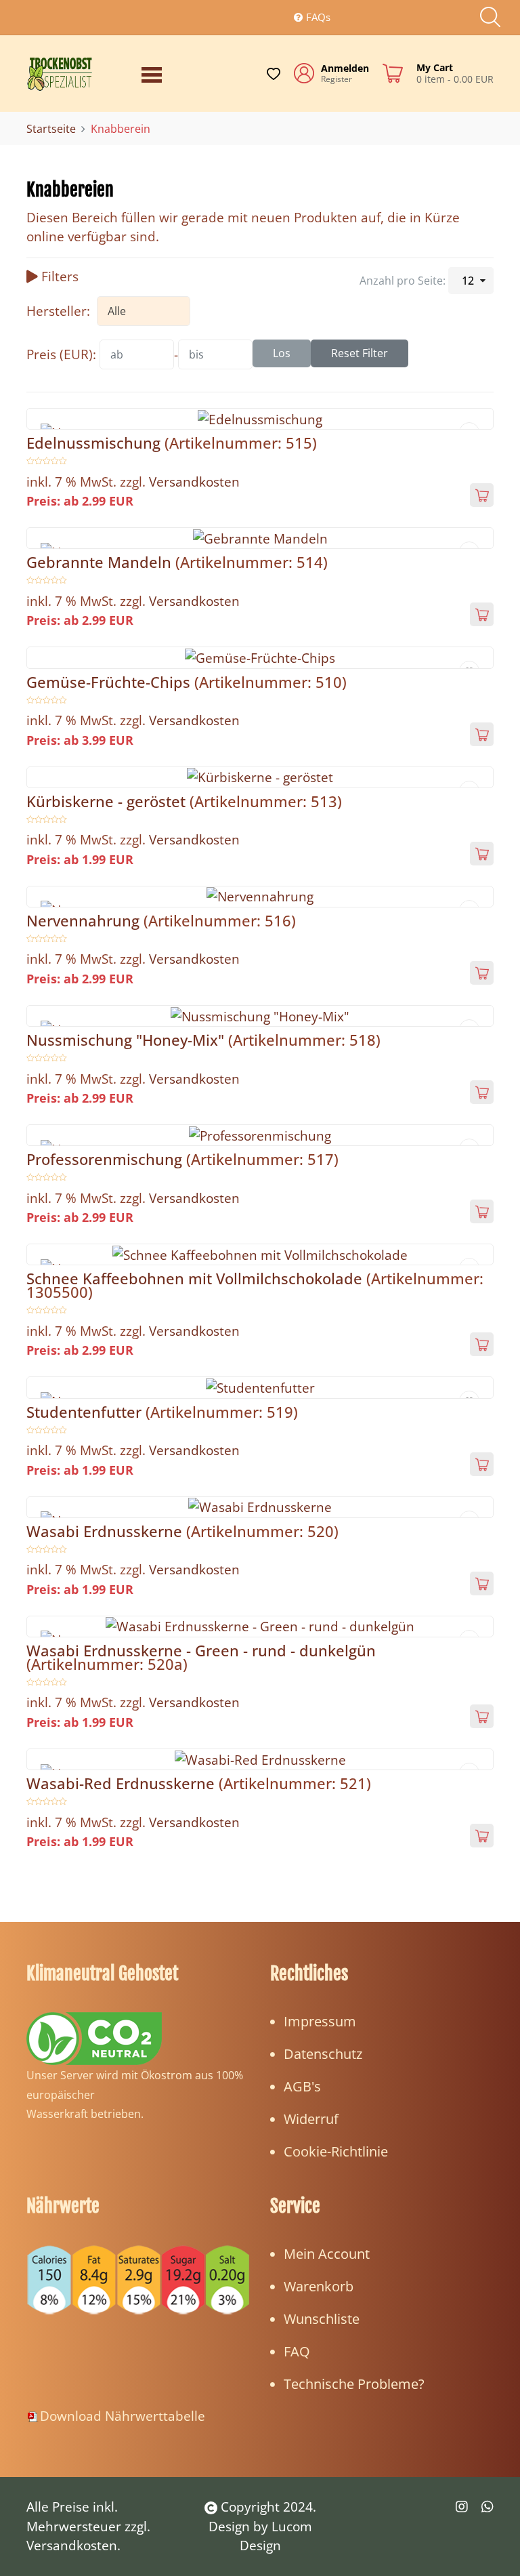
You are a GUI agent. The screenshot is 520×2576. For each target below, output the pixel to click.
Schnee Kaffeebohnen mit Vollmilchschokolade (196, 1278)
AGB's (302, 2086)
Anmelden (345, 68)
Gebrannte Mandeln (101, 562)
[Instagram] (462, 2507)
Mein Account (327, 2254)
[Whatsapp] (487, 2507)
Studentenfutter (86, 1412)
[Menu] (155, 73)
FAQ (297, 2351)
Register (337, 79)
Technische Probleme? (354, 2384)
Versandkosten (194, 482)
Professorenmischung (106, 1159)
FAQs (318, 17)
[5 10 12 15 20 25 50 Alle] (471, 281)
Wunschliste (322, 2319)
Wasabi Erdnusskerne (106, 1531)
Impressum (320, 2021)
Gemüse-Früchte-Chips (110, 682)
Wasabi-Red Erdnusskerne (123, 1783)
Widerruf (311, 2119)
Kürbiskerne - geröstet (108, 801)
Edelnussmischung (95, 443)
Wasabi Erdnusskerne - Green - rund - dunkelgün (201, 1650)
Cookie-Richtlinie (336, 2151)
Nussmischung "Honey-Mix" (127, 1040)
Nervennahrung (85, 920)
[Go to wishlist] (274, 74)
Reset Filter (360, 353)
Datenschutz (323, 2054)
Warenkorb (319, 2286)
